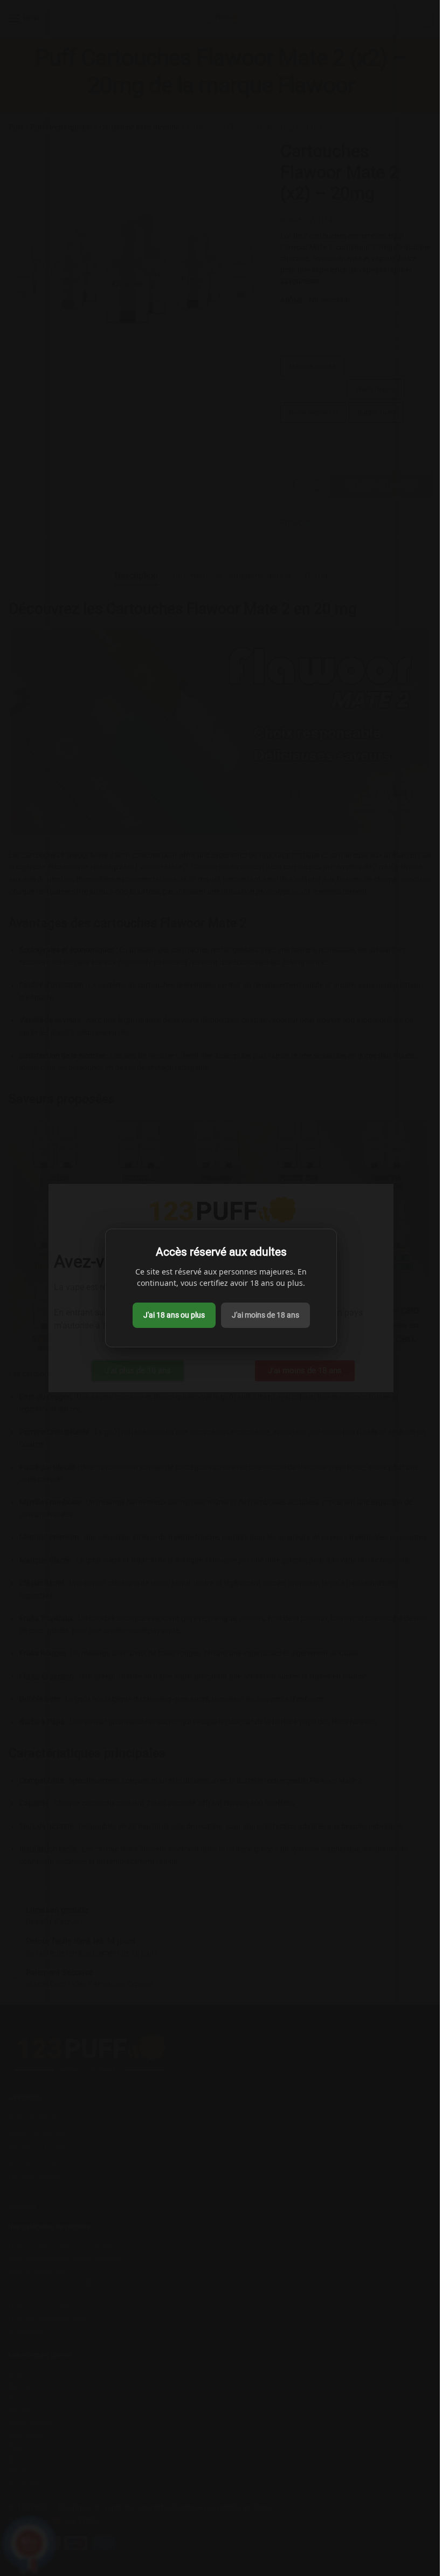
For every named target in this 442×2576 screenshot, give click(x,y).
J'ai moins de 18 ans (265, 1315)
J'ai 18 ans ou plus (174, 1315)
